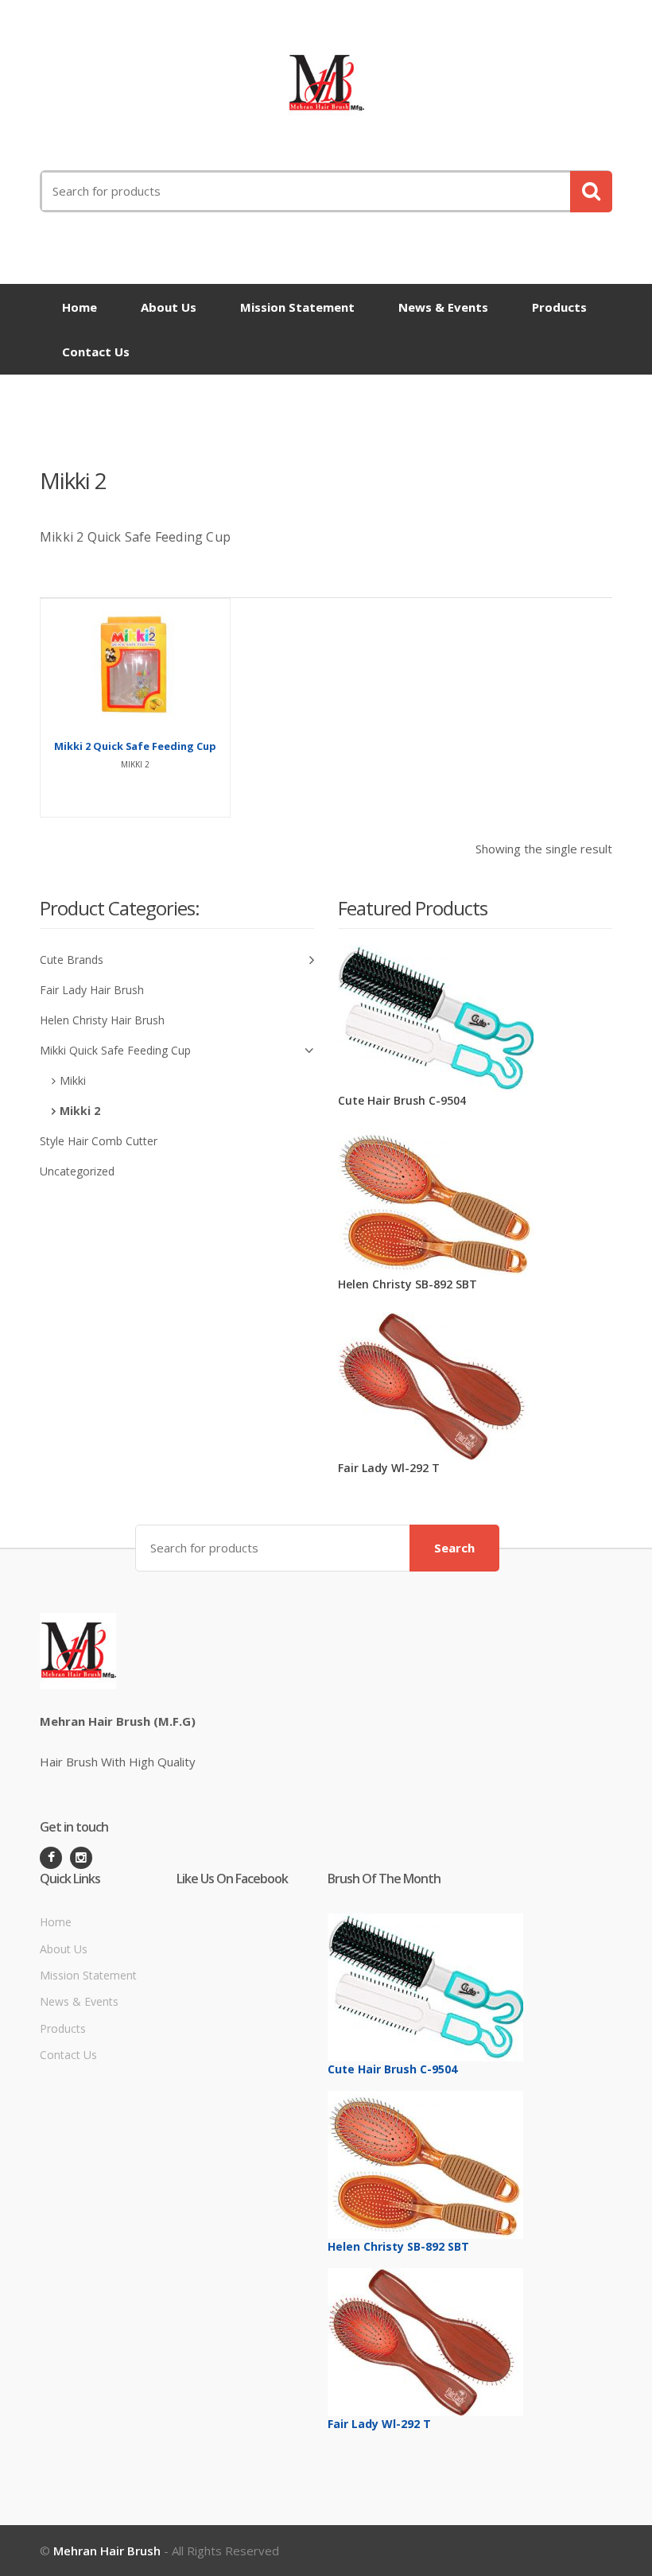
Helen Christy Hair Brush (102, 1020)
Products (559, 307)
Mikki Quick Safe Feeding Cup (115, 1050)
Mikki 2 (80, 1111)
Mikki (73, 1080)
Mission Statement (297, 307)
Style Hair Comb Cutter (99, 1141)
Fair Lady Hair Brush (92, 990)
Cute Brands (72, 960)
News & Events (443, 307)
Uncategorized (77, 1171)
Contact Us (96, 352)
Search (454, 1548)
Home (80, 307)
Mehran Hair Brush (107, 2551)
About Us (169, 307)
